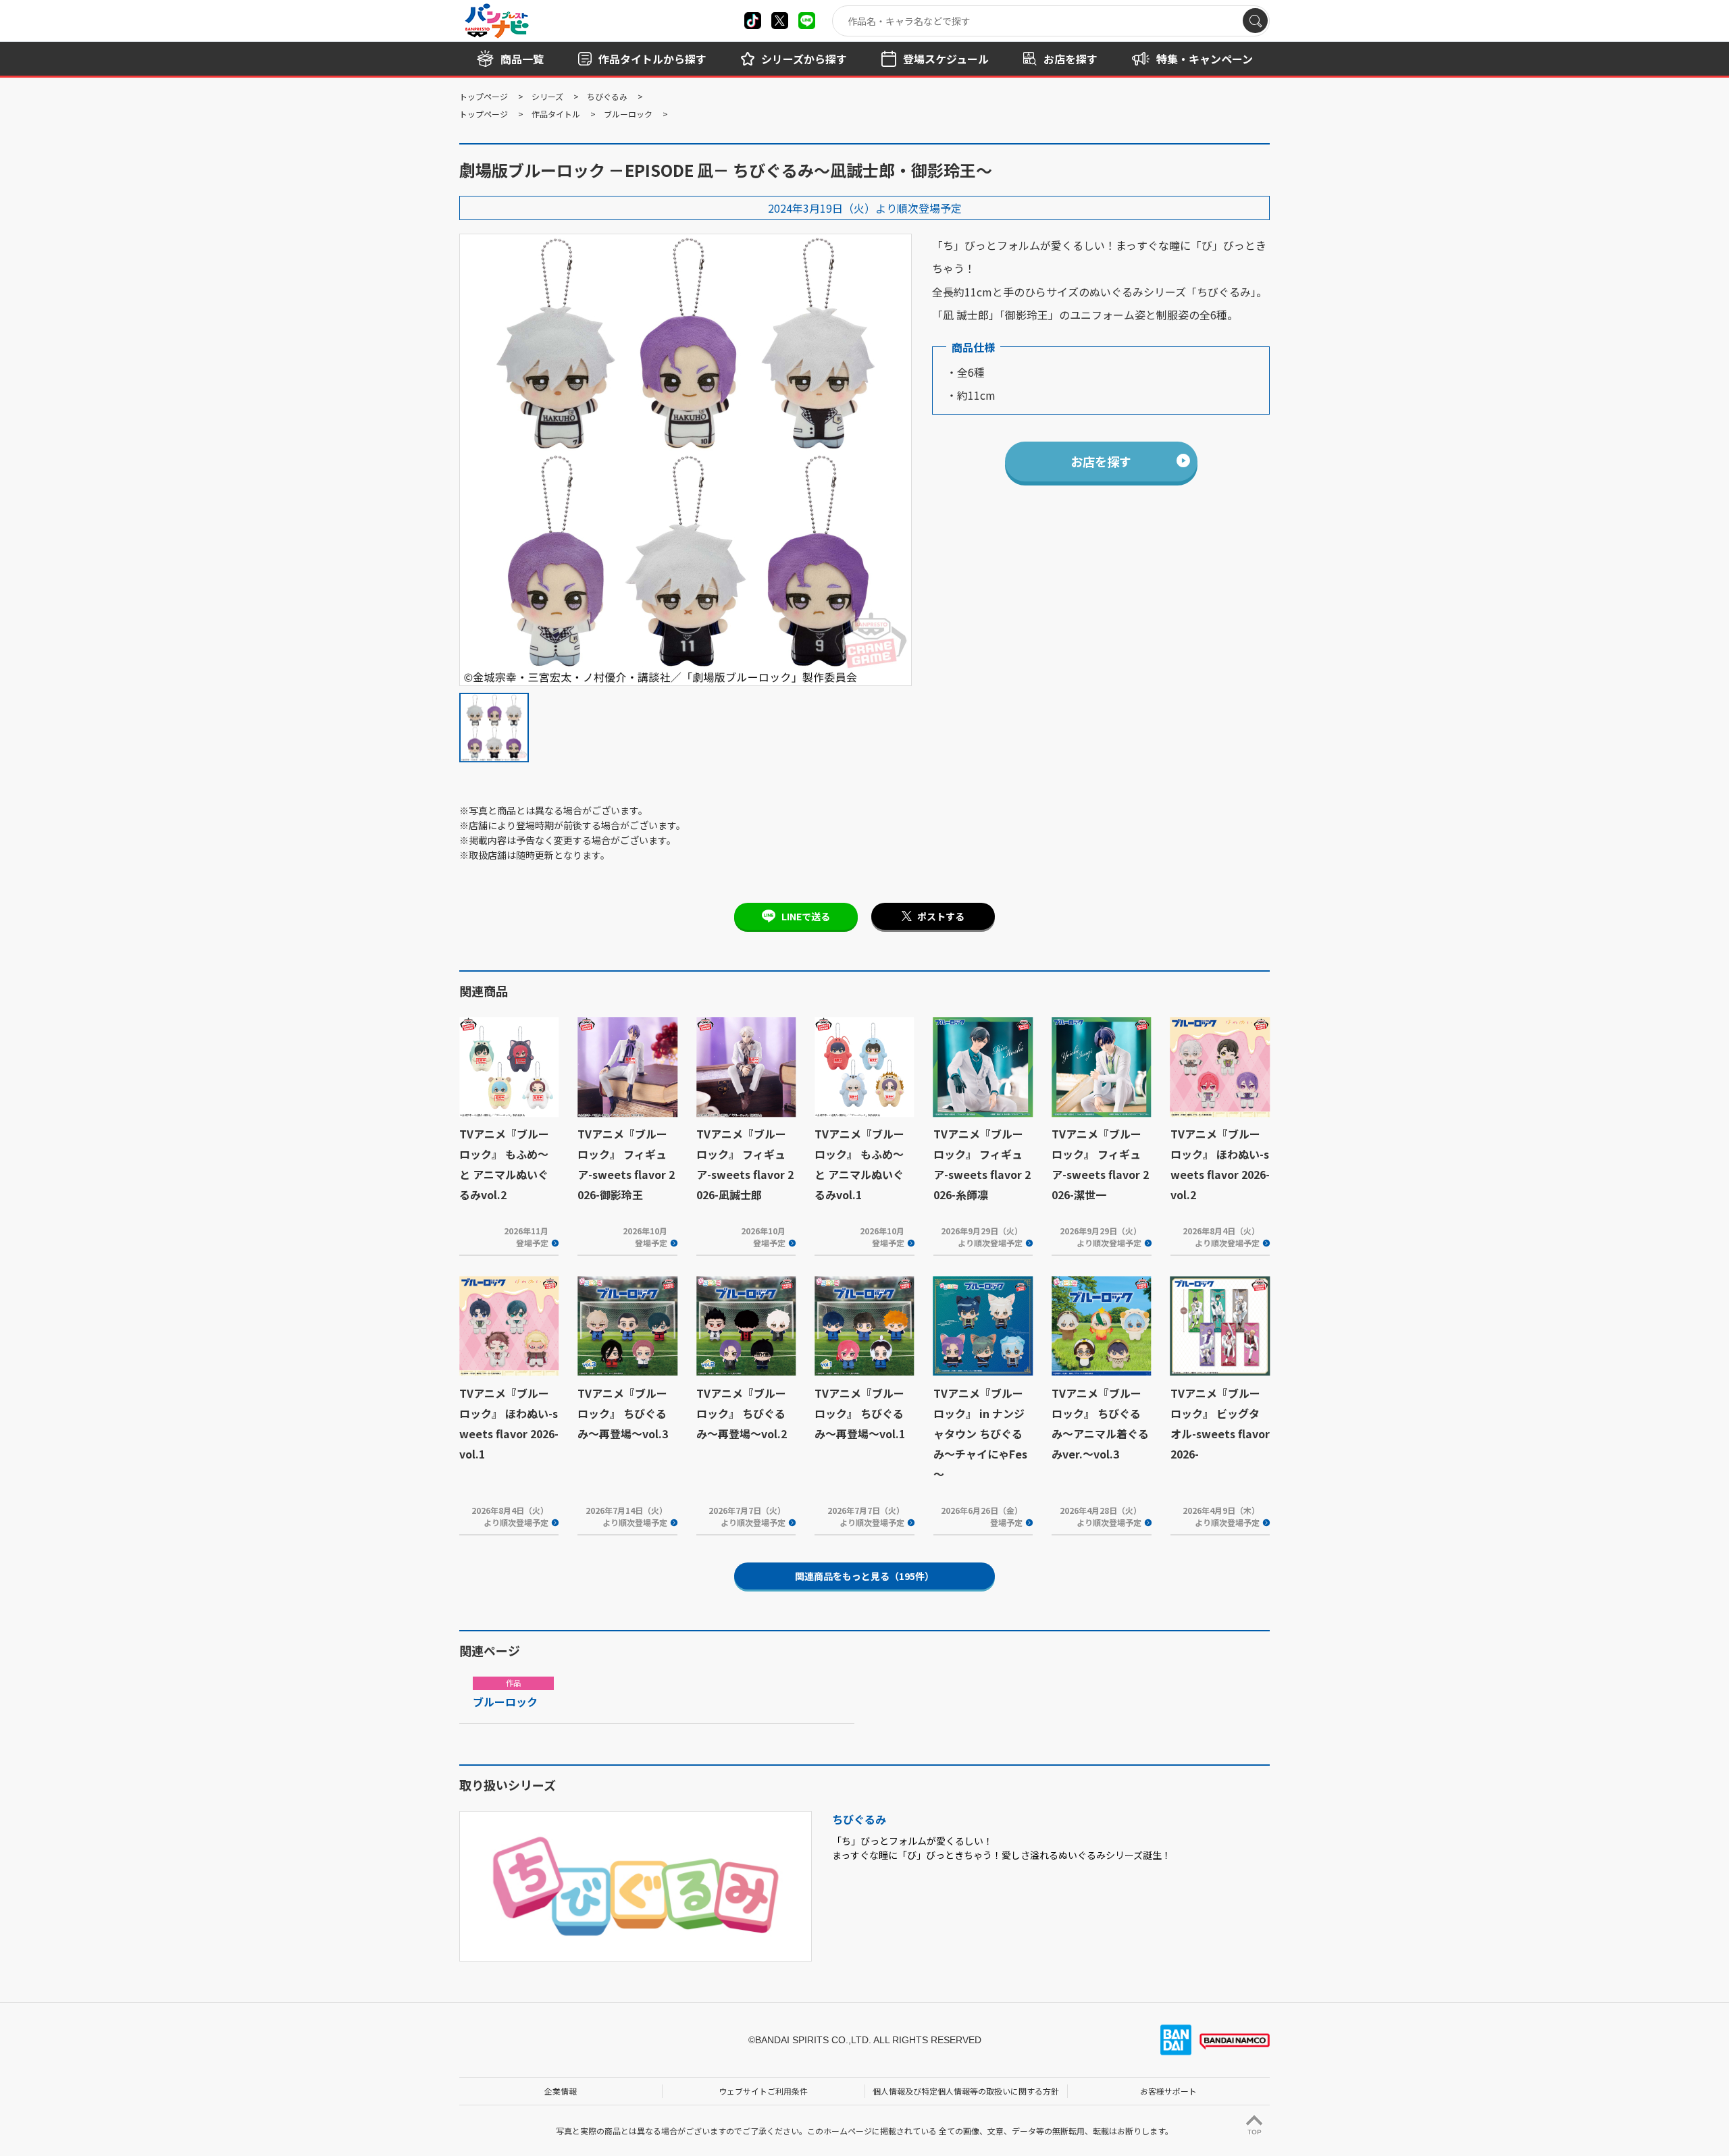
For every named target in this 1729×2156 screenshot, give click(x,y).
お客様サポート (1168, 2091)
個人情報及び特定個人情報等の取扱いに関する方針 (966, 2091)
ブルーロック (628, 114)
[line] (807, 21)
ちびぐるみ (607, 96)
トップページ (484, 96)
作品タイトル (556, 114)
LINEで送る (806, 916)
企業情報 (561, 2091)
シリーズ (547, 96)
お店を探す (1101, 461)
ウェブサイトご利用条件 (763, 2091)
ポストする (941, 916)
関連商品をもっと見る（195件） (864, 1576)
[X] (753, 21)
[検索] (1255, 21)
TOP (1255, 2132)
